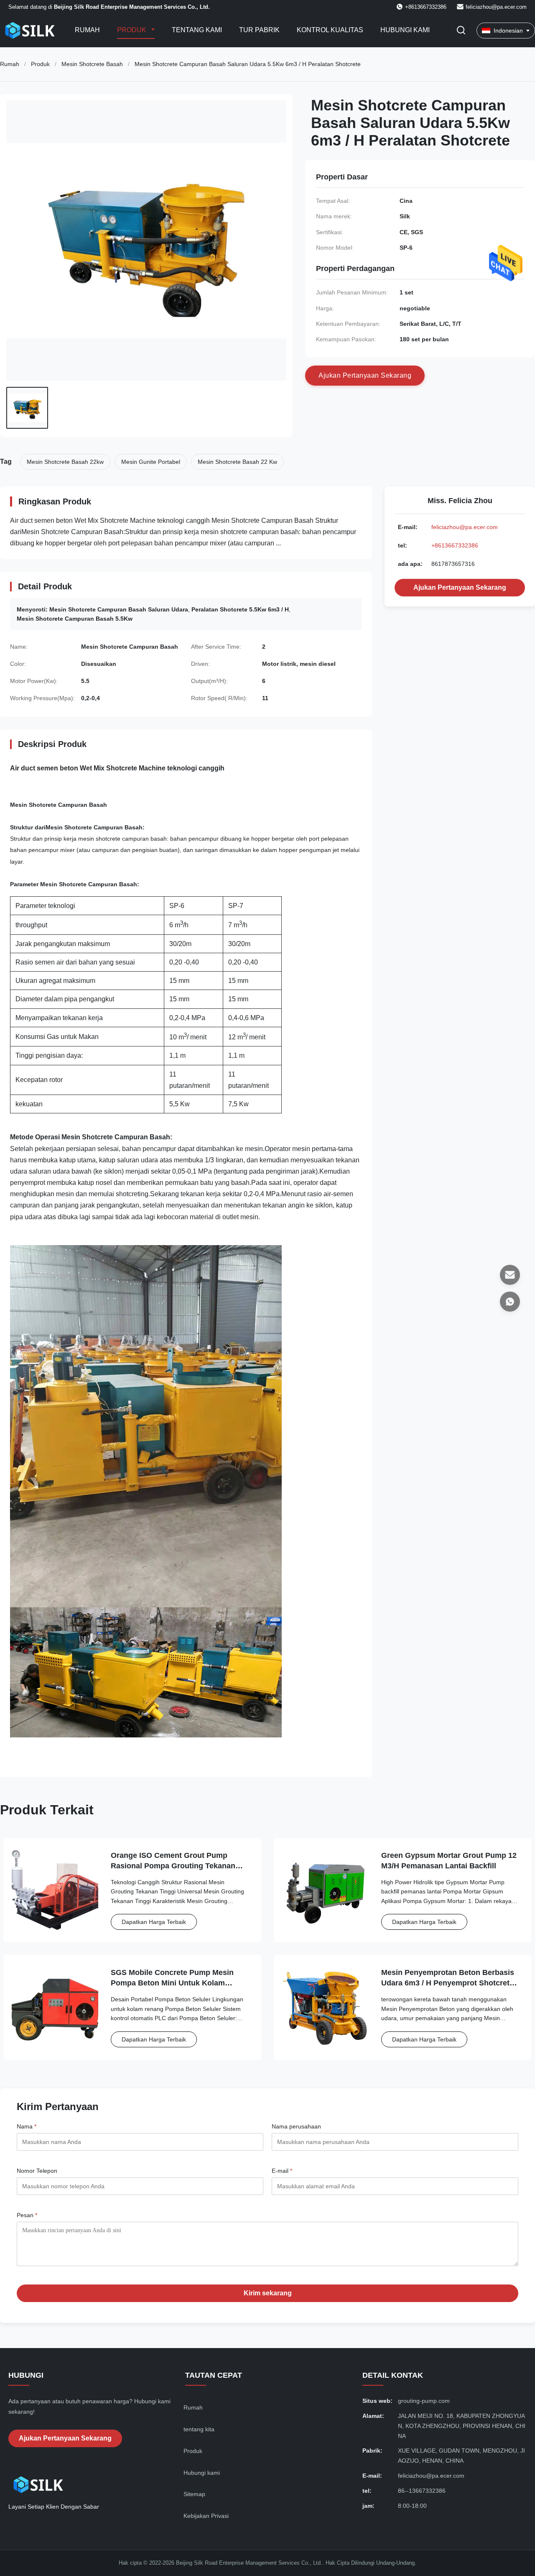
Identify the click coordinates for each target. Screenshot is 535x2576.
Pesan (27, 2215)
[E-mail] (510, 1275)
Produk (132, 30)
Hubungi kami (405, 30)
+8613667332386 (455, 545)
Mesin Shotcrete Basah (92, 64)
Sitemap (194, 2494)
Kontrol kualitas (330, 30)
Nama (27, 2126)
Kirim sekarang (268, 2293)
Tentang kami (197, 30)
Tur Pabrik (259, 30)
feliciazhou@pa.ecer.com (496, 7)
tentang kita (199, 2429)
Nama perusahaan (296, 2126)
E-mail (282, 2171)
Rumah (87, 30)
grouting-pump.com (424, 2401)
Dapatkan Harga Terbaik (154, 1922)
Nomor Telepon (37, 2171)
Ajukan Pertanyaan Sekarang (460, 587)
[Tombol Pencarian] (461, 31)
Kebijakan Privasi (206, 2516)
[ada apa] (510, 1302)
